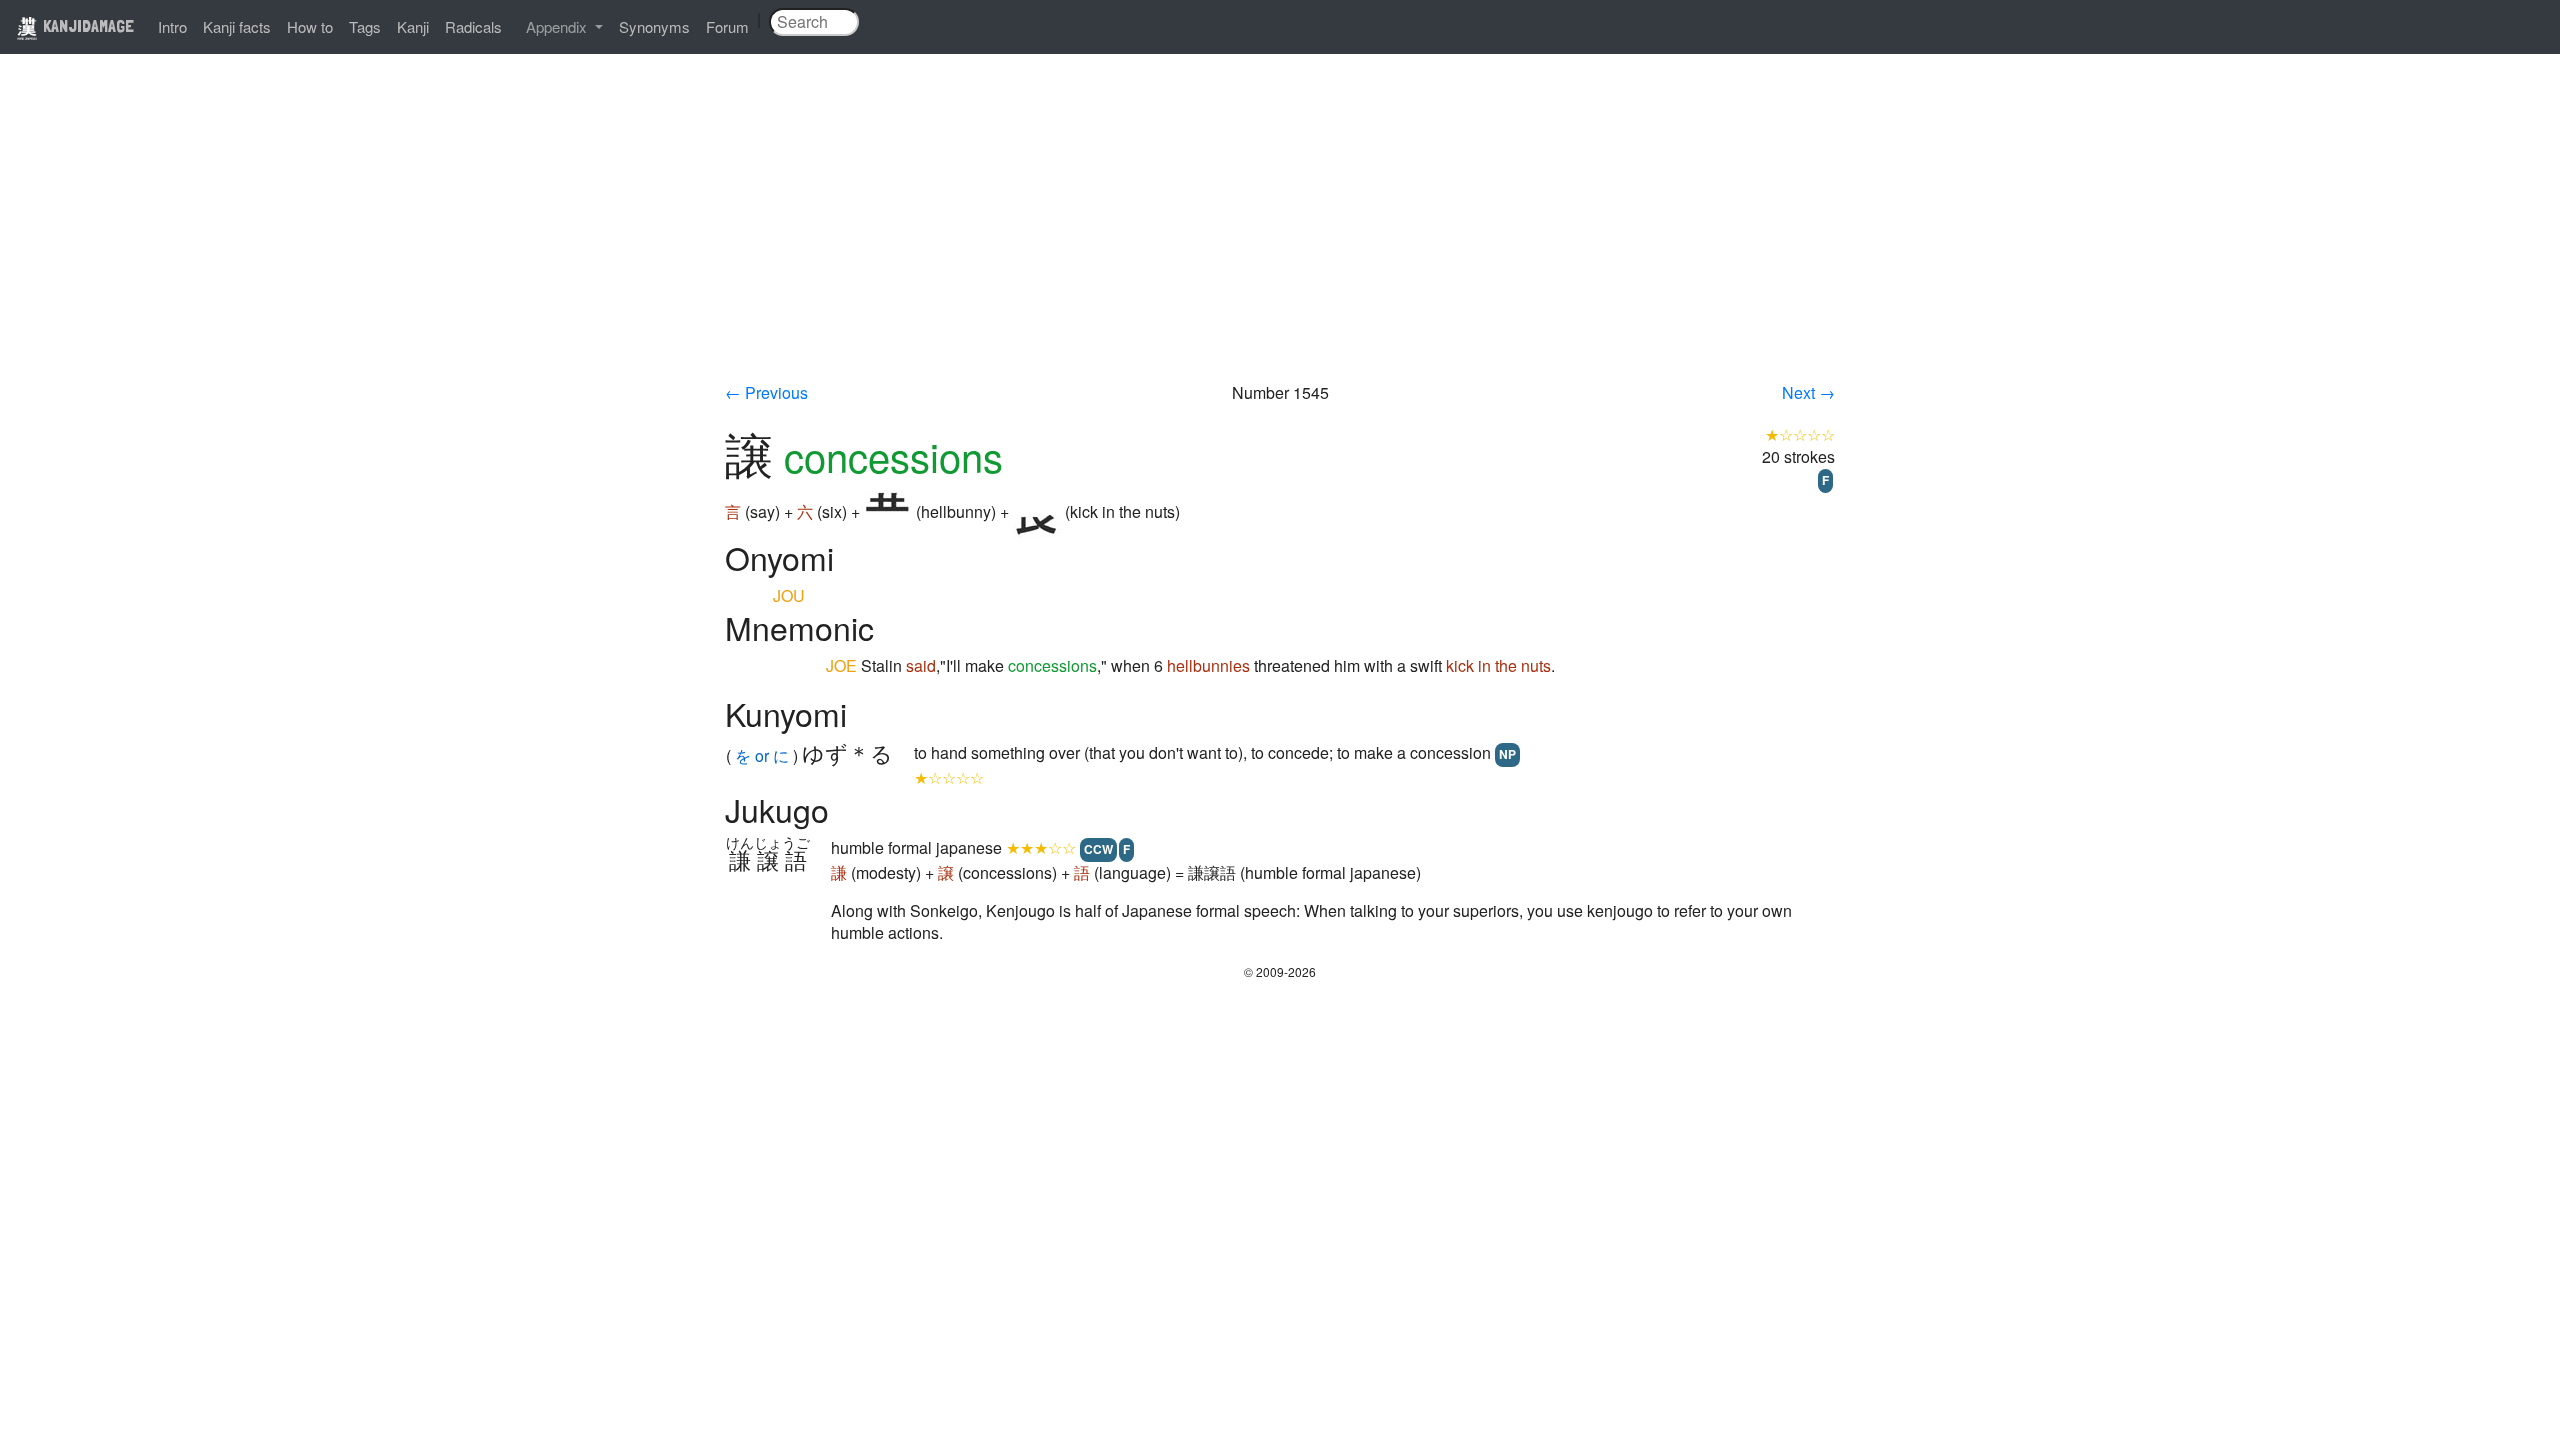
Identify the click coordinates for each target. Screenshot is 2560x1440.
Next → (1808, 392)
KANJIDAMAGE (86, 25)
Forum (727, 26)
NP (1507, 754)
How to (310, 26)
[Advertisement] (1280, 232)
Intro (172, 26)
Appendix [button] (558, 26)
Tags (365, 26)
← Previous (766, 392)
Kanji (413, 26)
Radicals (473, 26)
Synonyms (654, 26)
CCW (1098, 849)
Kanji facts (237, 26)
